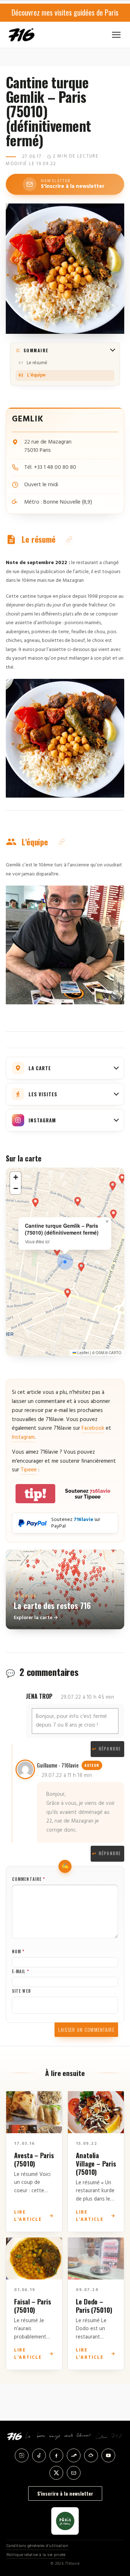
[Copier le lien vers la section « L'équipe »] (62, 842)
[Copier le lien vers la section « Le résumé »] (69, 540)
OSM (100, 1353)
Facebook (93, 1428)
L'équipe (36, 375)
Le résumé (37, 363)
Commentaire (29, 1879)
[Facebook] (56, 2455)
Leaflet (83, 1353)
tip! (35, 1494)
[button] (65, 1262)
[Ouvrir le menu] (116, 35)
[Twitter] (56, 2473)
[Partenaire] (65, 2521)
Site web (21, 1991)
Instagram (23, 1437)
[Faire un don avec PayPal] (32, 1523)
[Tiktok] (39, 2455)
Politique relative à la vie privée (36, 2555)
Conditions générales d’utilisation (37, 2546)
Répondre (110, 1853)
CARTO (115, 1353)
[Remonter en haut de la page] (116, 2534)
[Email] (74, 2473)
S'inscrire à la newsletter (65, 2493)
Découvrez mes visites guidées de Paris (65, 12)
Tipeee (29, 1470)
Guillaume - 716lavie (58, 1765)
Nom (18, 1951)
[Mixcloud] (91, 2455)
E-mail (21, 1971)
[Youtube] (108, 2455)
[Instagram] (22, 2455)
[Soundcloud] (74, 2455)
